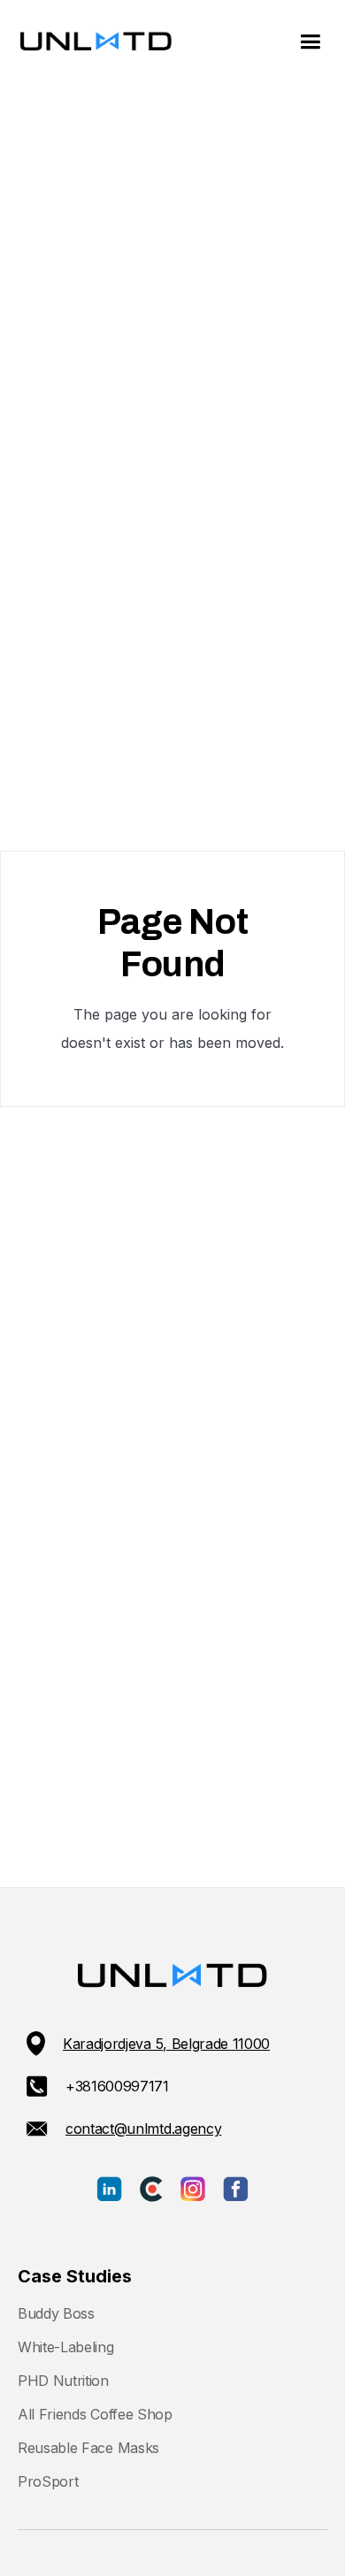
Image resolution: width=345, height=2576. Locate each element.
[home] (92, 42)
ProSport (48, 2481)
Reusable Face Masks (88, 2448)
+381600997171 (117, 2086)
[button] (310, 42)
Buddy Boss (56, 2313)
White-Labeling (66, 2347)
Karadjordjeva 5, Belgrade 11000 (166, 2044)
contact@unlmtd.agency (143, 2129)
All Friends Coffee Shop (95, 2414)
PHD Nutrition (63, 2381)
